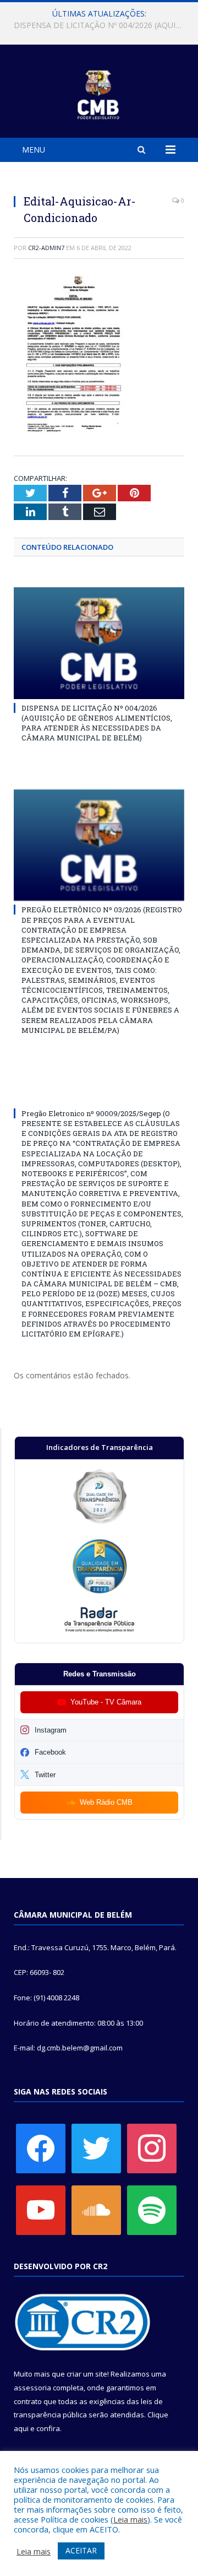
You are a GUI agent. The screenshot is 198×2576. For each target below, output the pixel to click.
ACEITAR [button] (81, 2550)
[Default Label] (41, 2210)
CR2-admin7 (46, 248)
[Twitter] (96, 2148)
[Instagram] (152, 2148)
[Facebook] (41, 2148)
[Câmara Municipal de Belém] (99, 93)
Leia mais (130, 2519)
